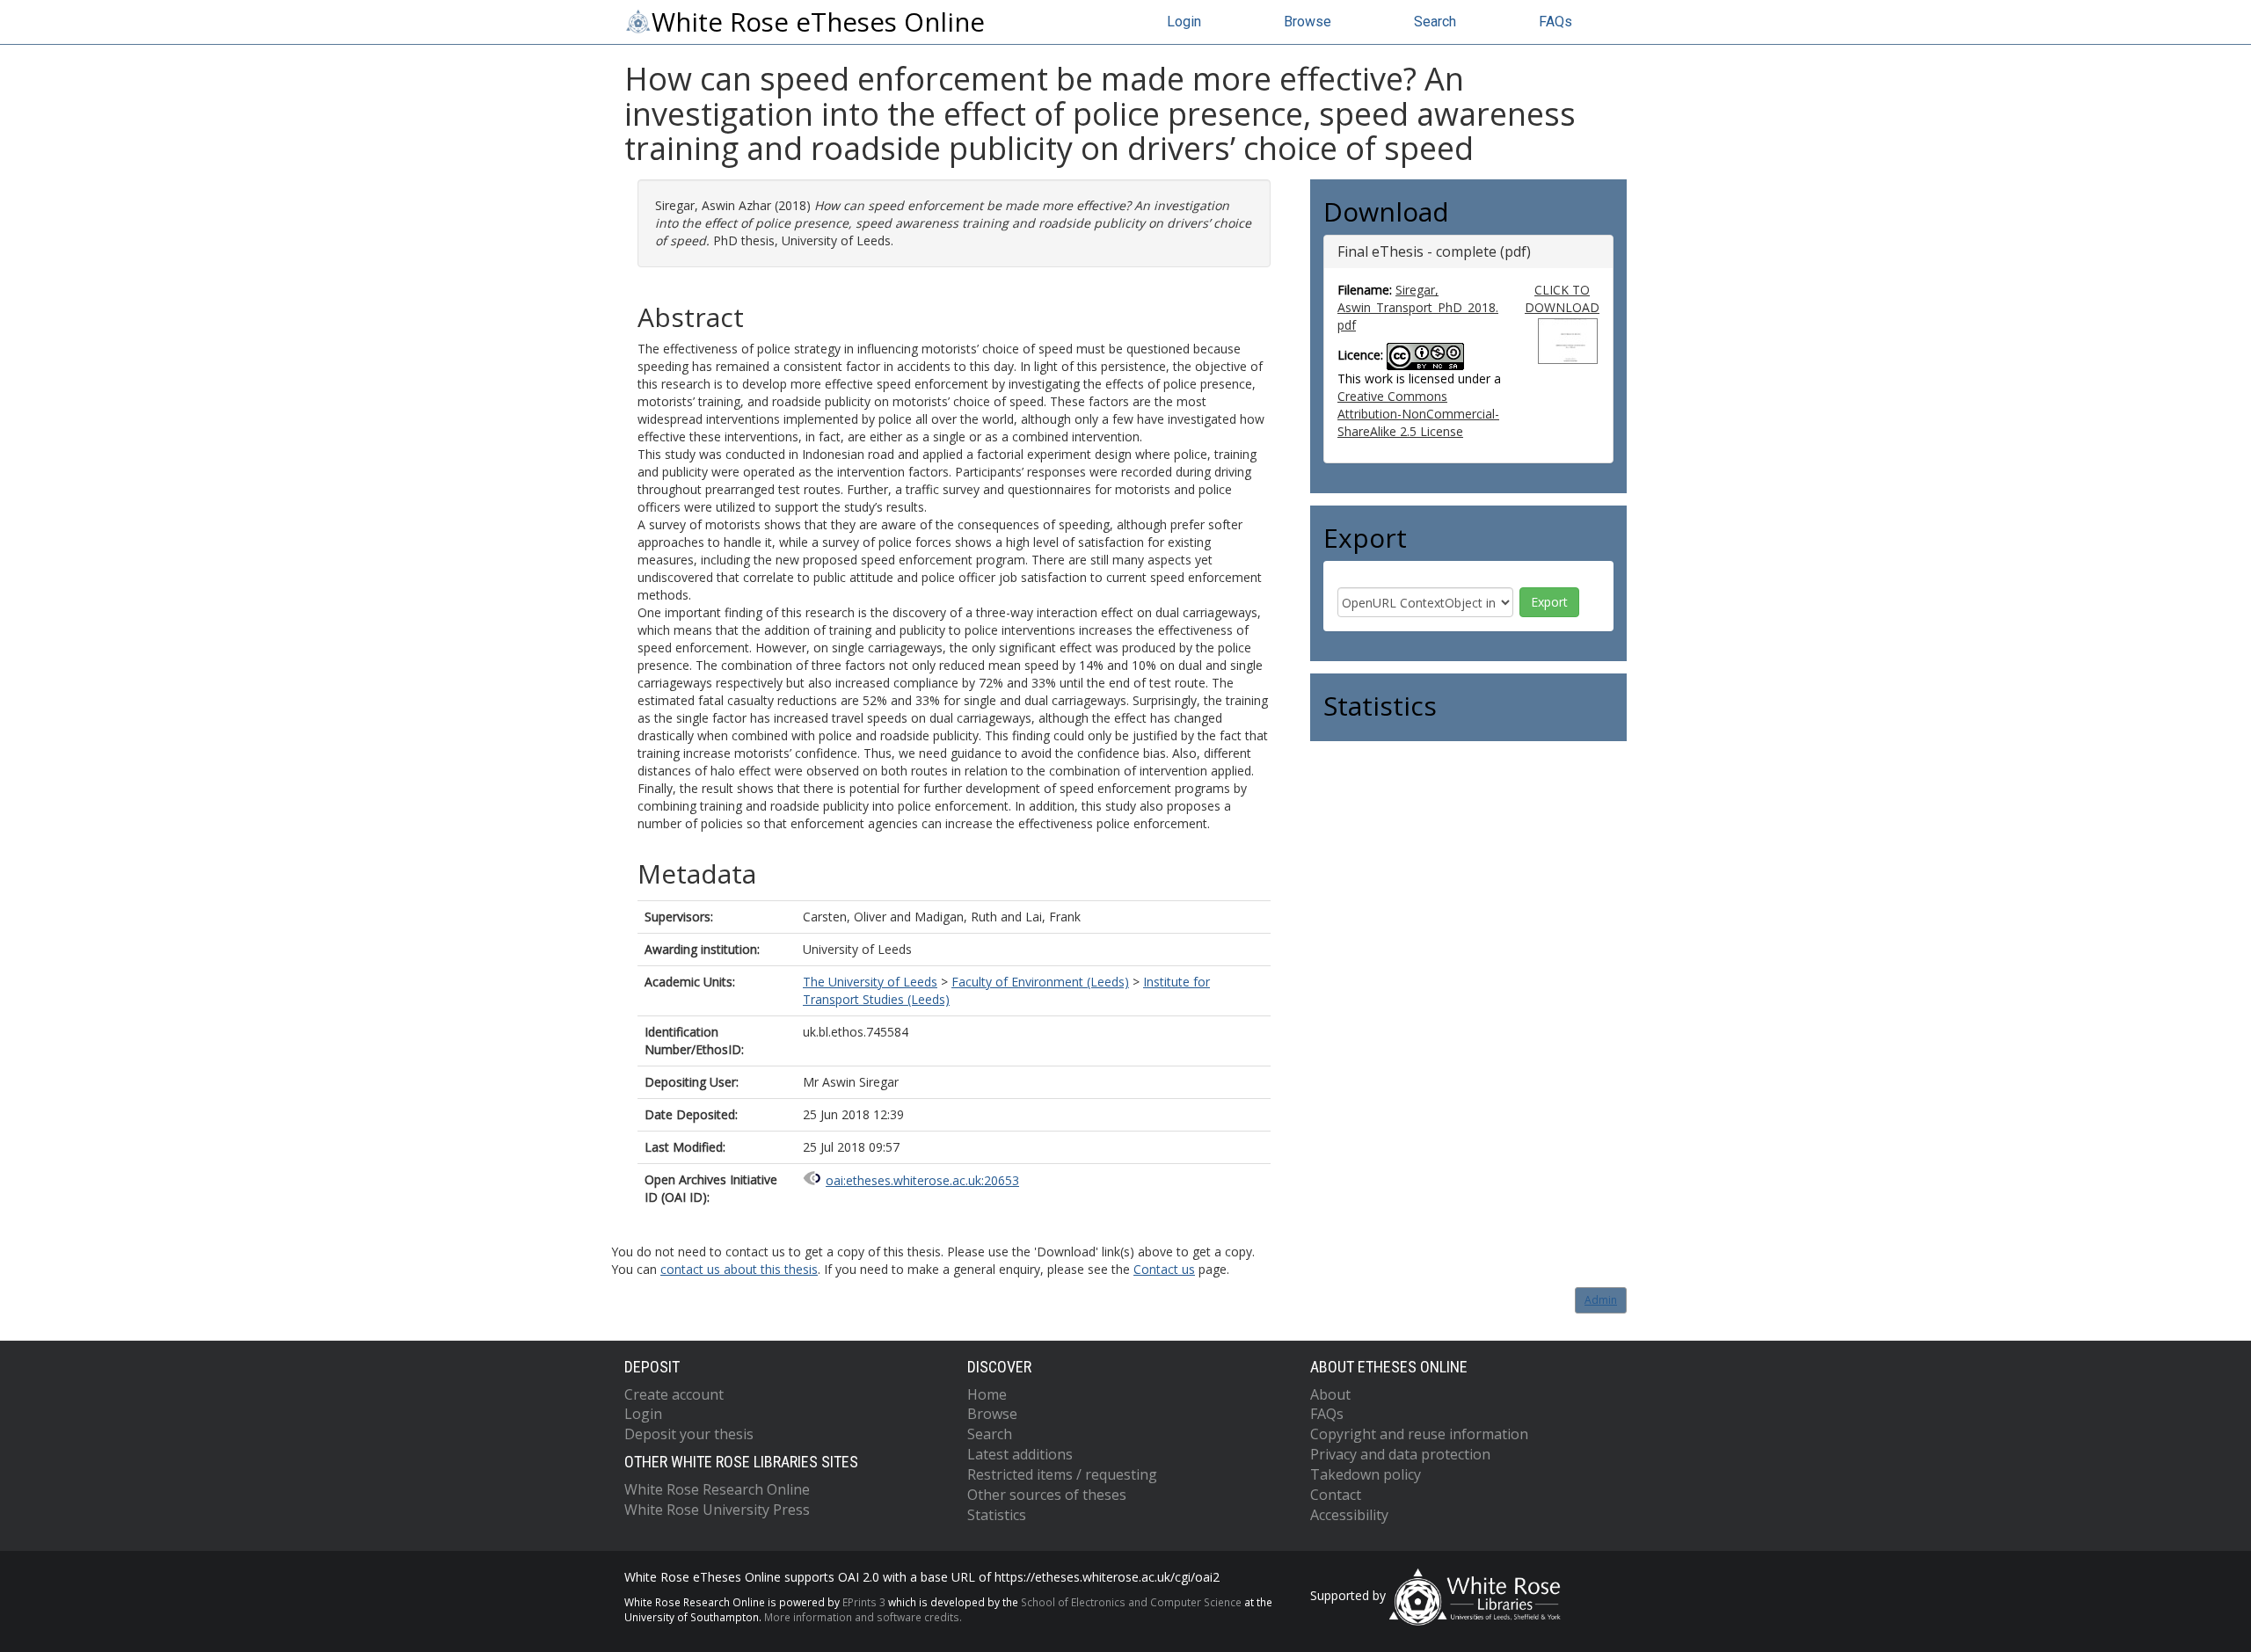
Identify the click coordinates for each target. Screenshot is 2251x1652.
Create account (674, 1394)
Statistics (997, 1515)
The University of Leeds (870, 982)
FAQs (1555, 22)
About (1330, 1394)
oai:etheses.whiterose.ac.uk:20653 (922, 1180)
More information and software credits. (863, 1617)
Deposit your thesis (689, 1434)
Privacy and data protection (1400, 1454)
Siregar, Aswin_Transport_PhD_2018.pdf (1418, 307)
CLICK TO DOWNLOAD (1562, 298)
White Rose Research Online (717, 1489)
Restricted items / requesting (1062, 1474)
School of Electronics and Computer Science (1131, 1602)
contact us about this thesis (739, 1269)
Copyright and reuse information (1419, 1434)
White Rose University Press (717, 1510)
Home (987, 1394)
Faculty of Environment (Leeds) (1040, 982)
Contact (1336, 1495)
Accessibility (1349, 1515)
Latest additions (1020, 1454)
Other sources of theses (1047, 1495)
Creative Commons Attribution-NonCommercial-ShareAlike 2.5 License (1418, 414)
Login (1184, 22)
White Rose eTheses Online (818, 22)
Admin (1601, 1300)
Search (1435, 22)
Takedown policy (1366, 1474)
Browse (1308, 22)
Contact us (1164, 1269)
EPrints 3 (864, 1602)
